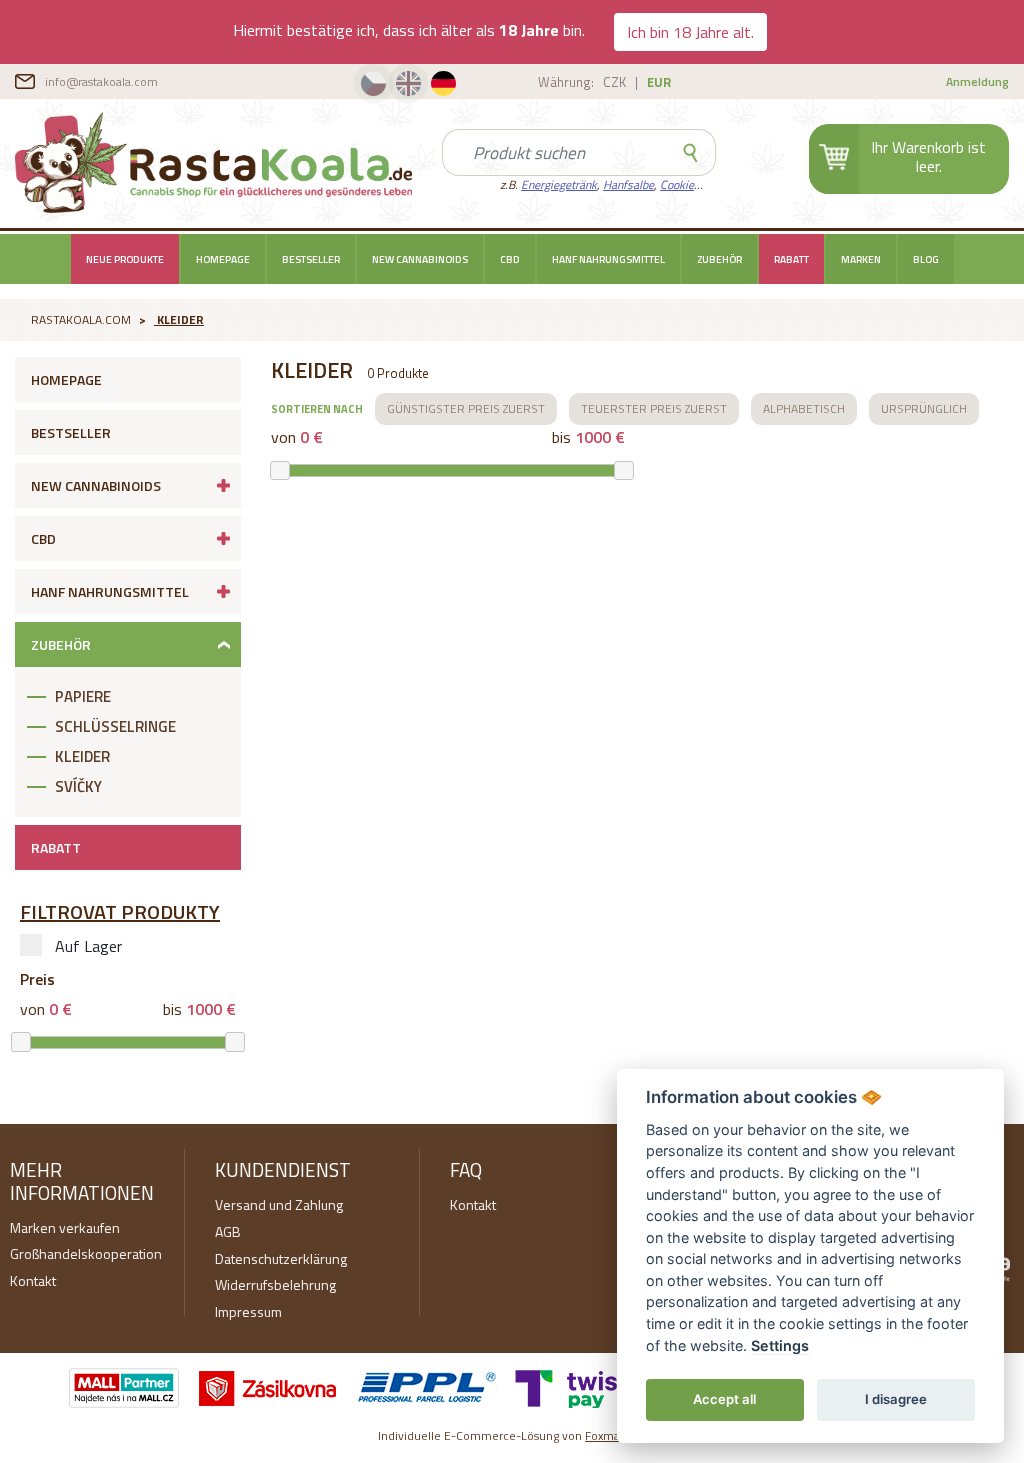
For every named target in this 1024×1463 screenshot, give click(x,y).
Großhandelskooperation (86, 1253)
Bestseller (311, 259)
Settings (780, 1345)
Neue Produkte (125, 259)
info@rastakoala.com (101, 81)
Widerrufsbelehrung (275, 1284)
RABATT (791, 259)
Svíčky (78, 786)
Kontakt (33, 1280)
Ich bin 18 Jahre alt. (690, 32)
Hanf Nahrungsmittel (608, 259)
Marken (861, 259)
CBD (510, 259)
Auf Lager (88, 946)
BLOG (926, 259)
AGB (228, 1231)
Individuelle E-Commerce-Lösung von (512, 1435)
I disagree (896, 1399)
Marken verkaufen (65, 1227)
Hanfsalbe (628, 184)
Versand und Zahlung (279, 1204)
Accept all (724, 1399)
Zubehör (719, 259)
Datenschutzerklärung (281, 1258)
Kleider (180, 319)
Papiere (83, 696)
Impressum (248, 1311)
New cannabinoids (420, 259)
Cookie (677, 184)
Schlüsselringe (115, 726)
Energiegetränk (559, 184)
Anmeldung (977, 81)
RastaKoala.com (213, 162)
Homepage (223, 259)
